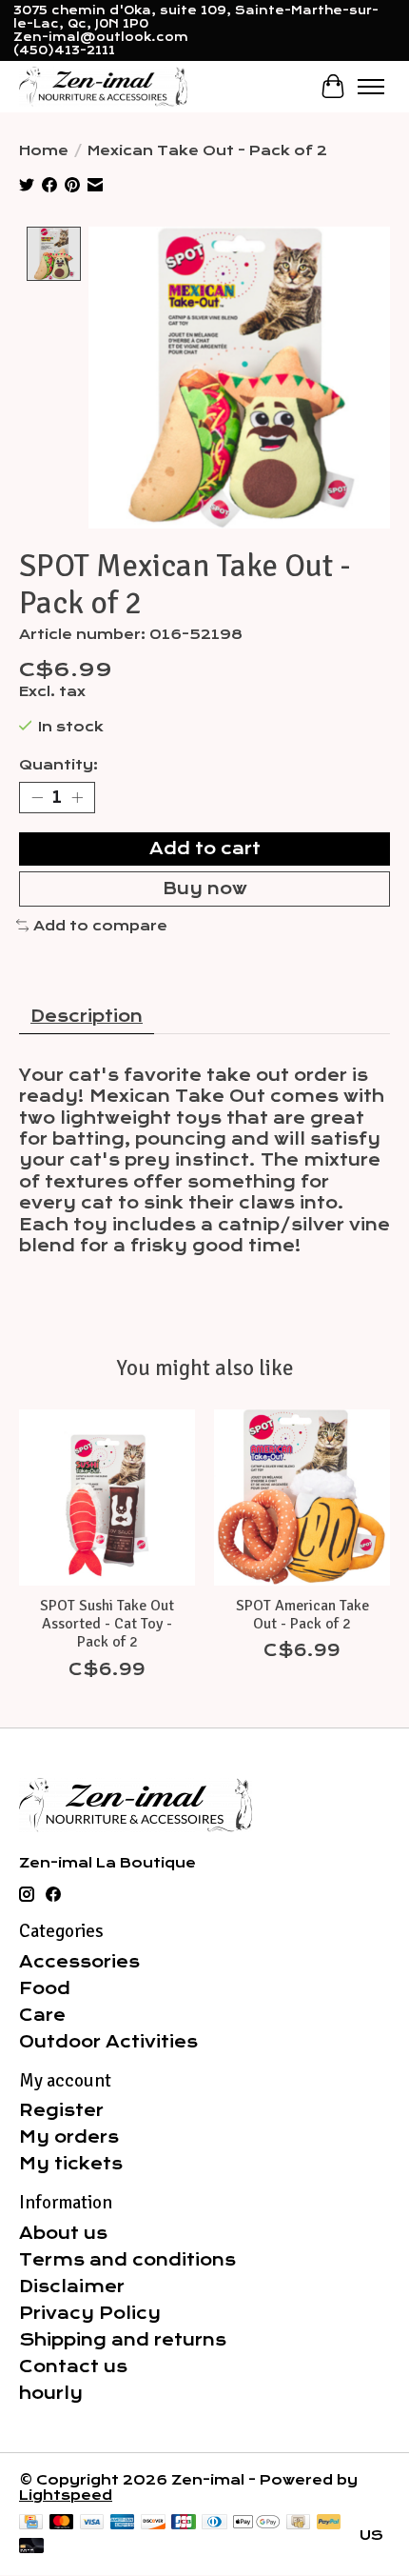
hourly (51, 2393)
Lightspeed (66, 2495)
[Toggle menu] (371, 87)
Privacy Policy (90, 2313)
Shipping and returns (123, 2340)
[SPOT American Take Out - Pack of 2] (302, 1498)
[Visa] (92, 2523)
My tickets (71, 2164)
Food (45, 1988)
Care (42, 2015)
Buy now (205, 889)
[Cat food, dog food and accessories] (103, 86)
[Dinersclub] (214, 2523)
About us (63, 2233)
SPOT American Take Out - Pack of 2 (302, 1615)
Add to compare (100, 926)
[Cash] (298, 2523)
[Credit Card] (31, 2523)
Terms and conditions (127, 2260)
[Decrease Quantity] (37, 797)
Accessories (79, 1962)
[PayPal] (329, 2523)
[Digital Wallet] (256, 2523)
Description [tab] (87, 1016)
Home (44, 150)
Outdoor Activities (108, 2042)
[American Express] (123, 2523)
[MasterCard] (62, 2523)
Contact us (73, 2366)
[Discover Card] (153, 2523)
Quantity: (58, 765)
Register (61, 2110)
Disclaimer (72, 2286)
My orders (69, 2137)
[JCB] (184, 2523)
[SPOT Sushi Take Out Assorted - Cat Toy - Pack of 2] (107, 1498)
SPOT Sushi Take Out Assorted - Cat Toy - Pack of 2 (107, 1624)
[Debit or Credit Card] (31, 2547)
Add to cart (205, 849)
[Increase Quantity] (77, 797)
